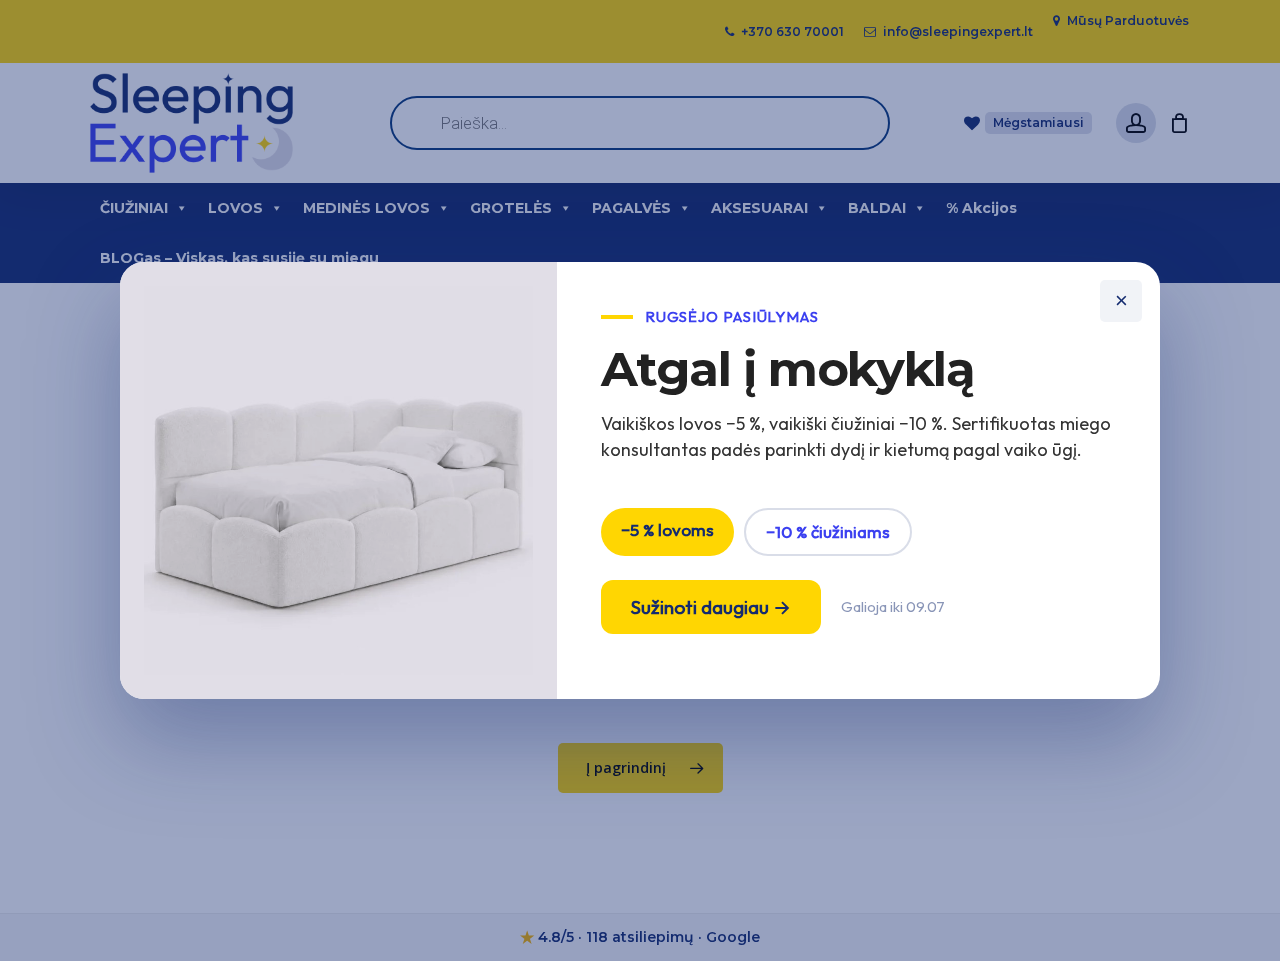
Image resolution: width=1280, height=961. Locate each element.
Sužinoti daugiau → (711, 607)
